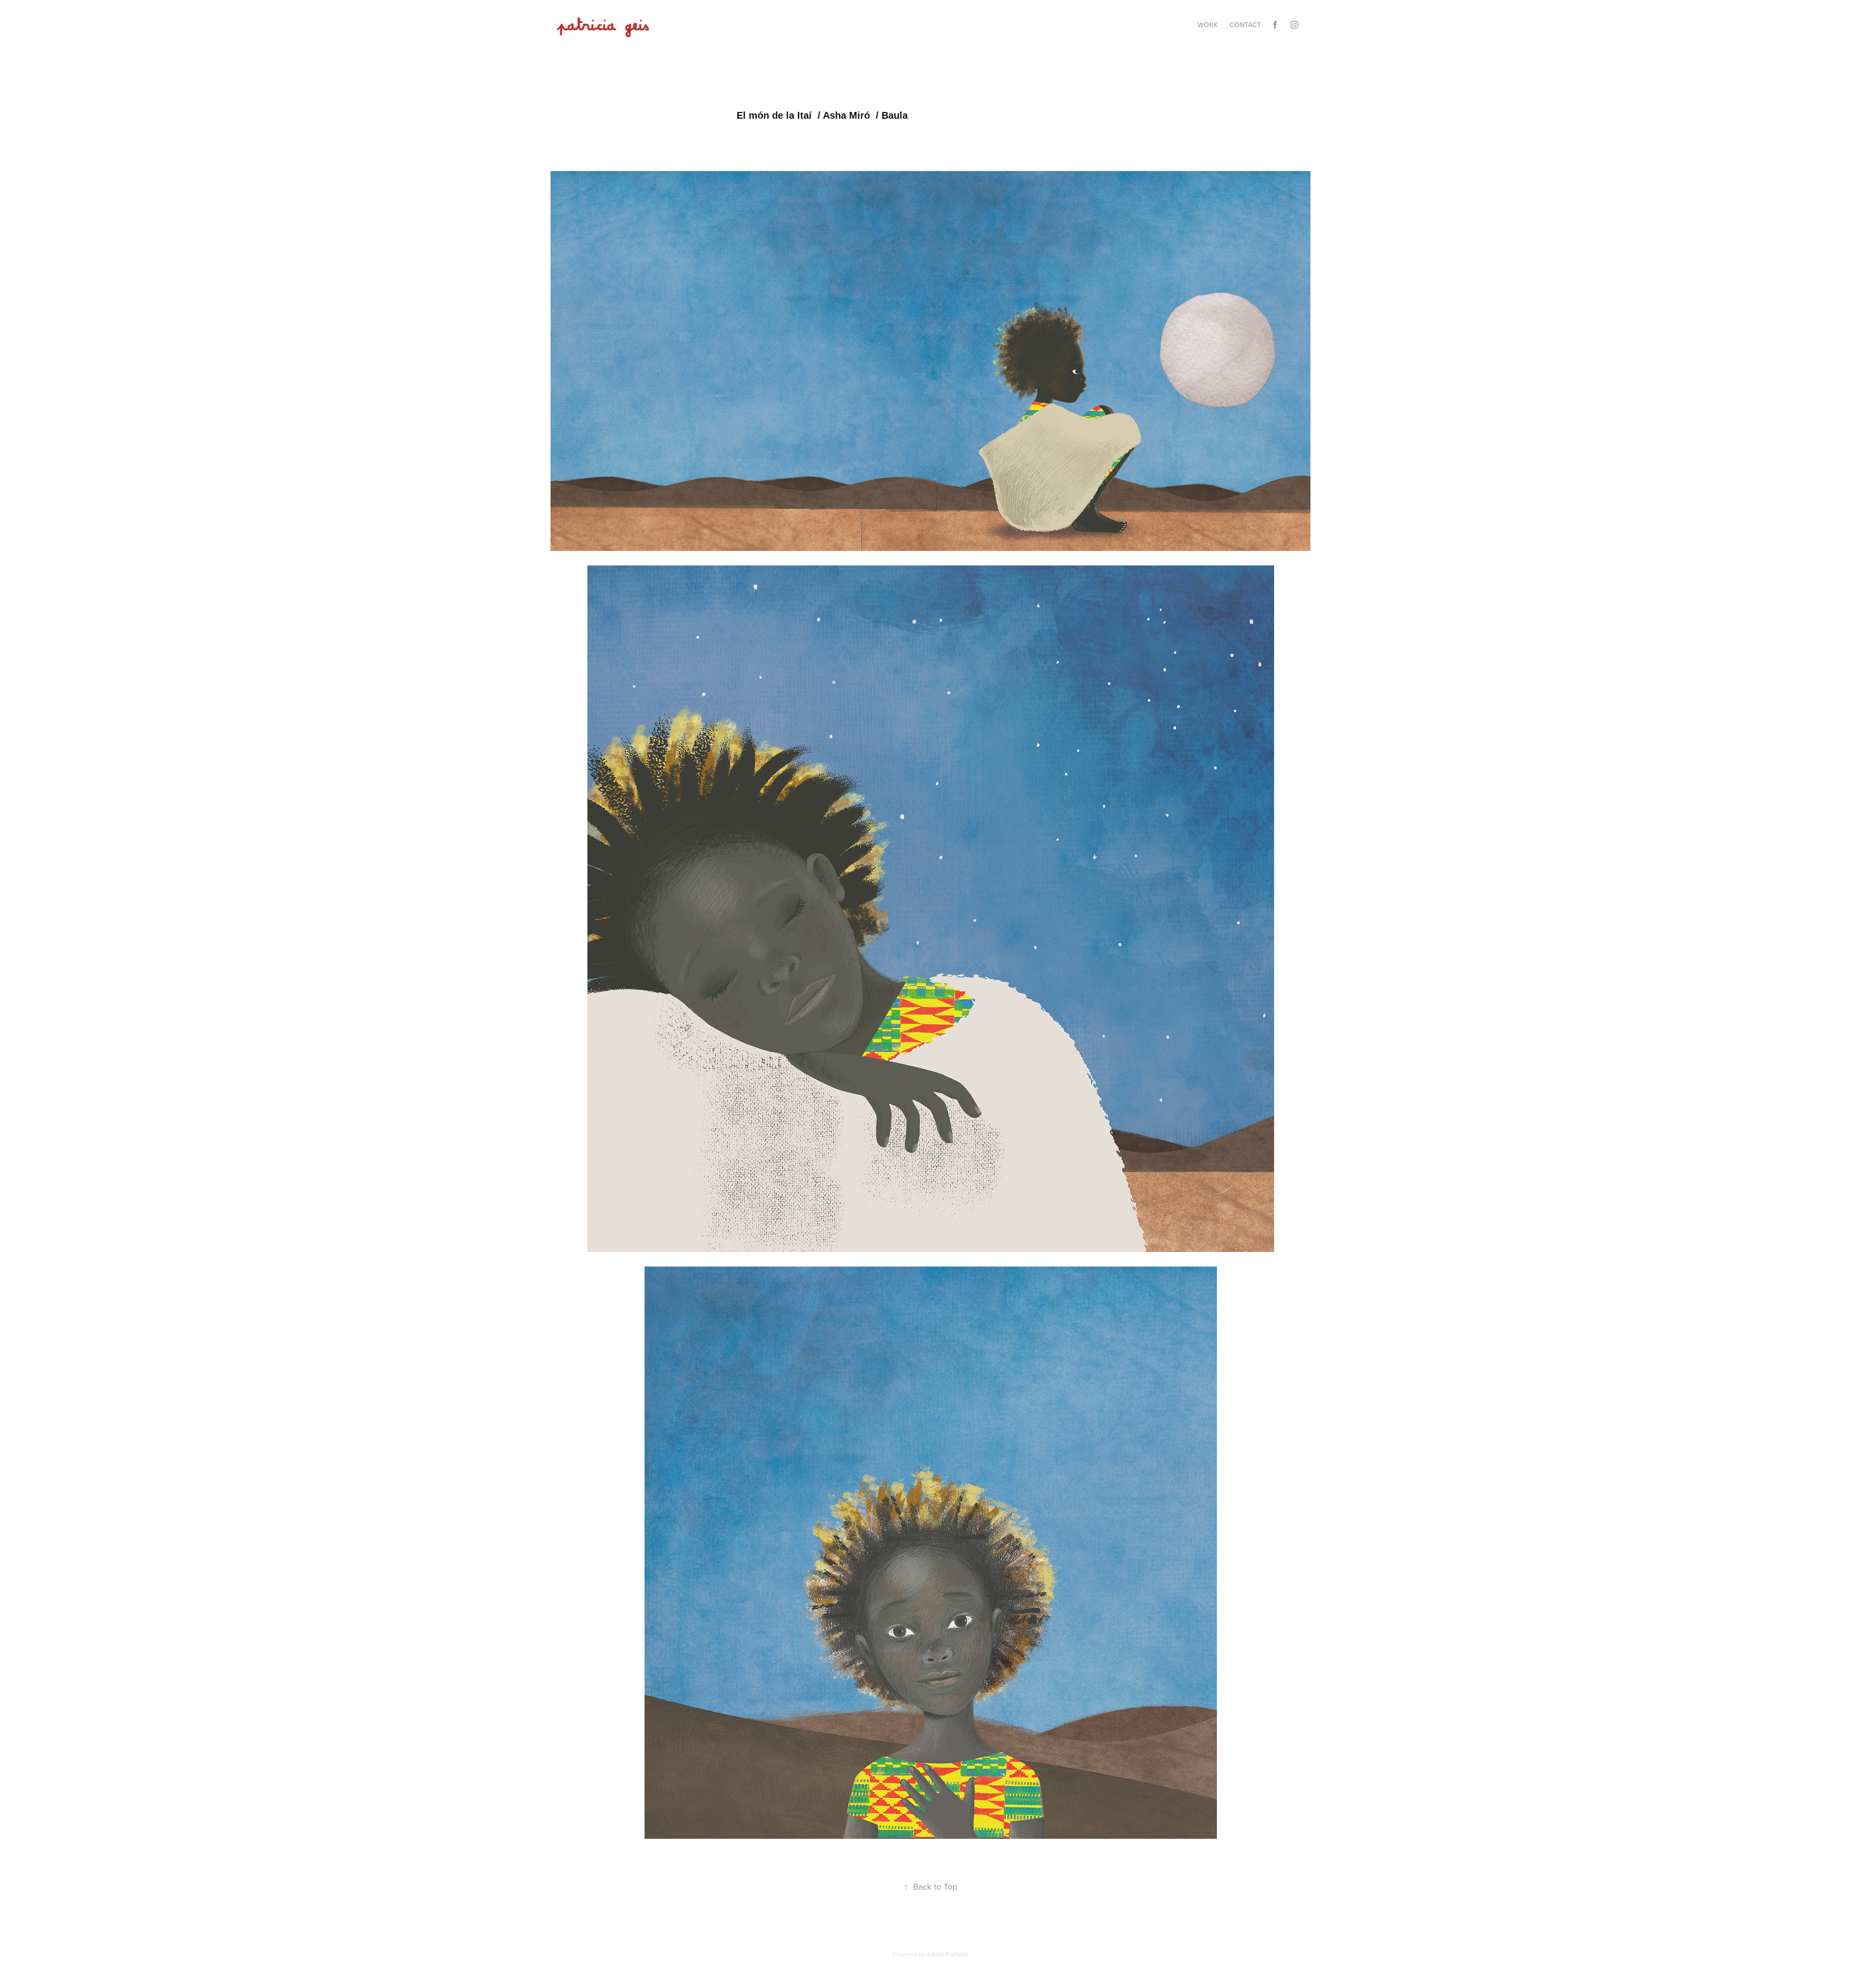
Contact (1245, 25)
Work (1208, 25)
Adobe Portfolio (947, 1954)
